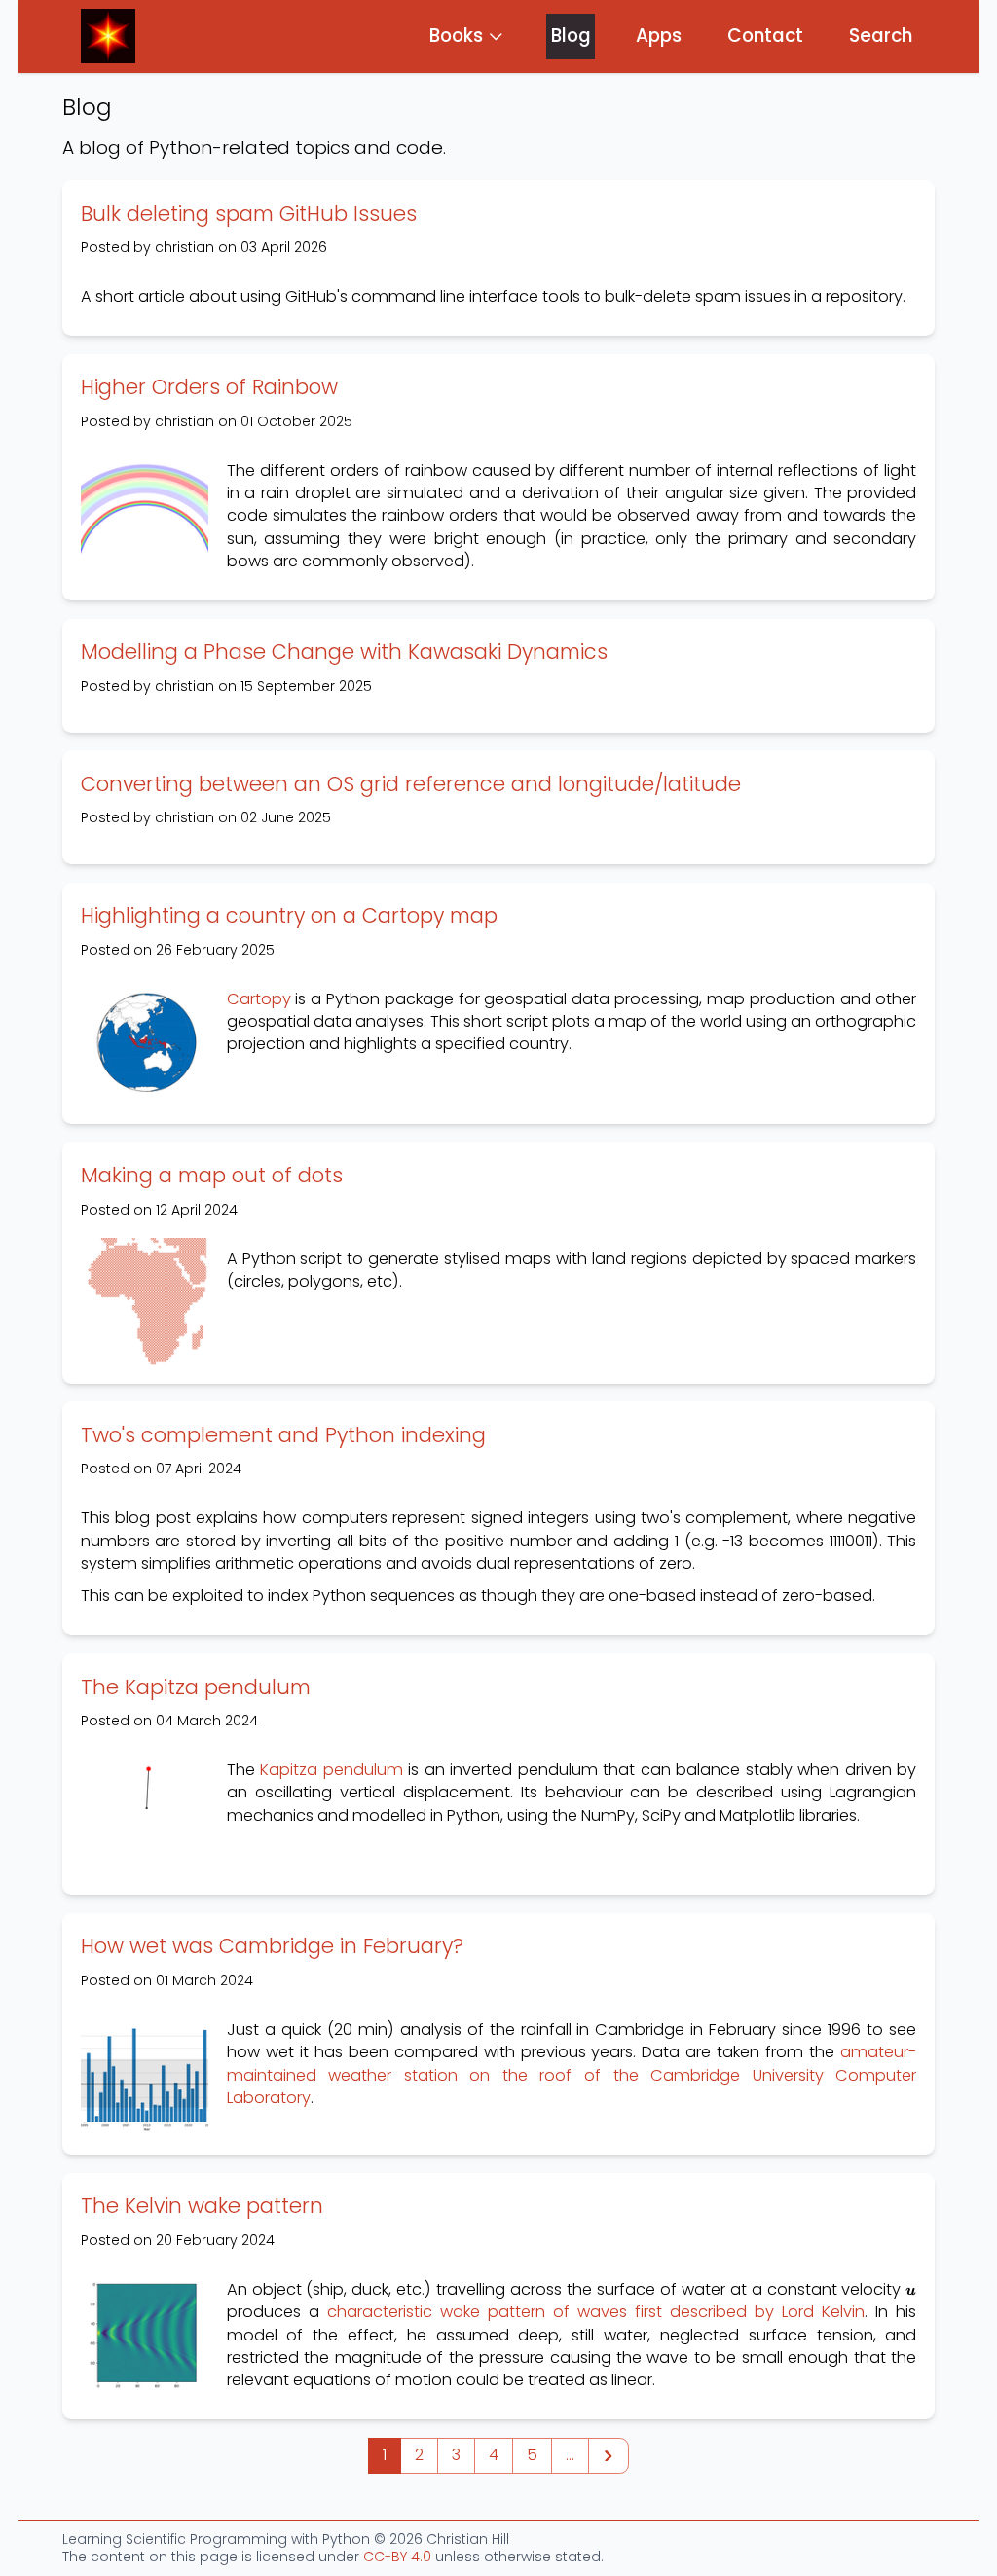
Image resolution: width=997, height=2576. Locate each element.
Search (881, 36)
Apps (659, 36)
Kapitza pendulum (332, 1770)
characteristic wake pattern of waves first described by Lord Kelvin (596, 2312)
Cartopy (259, 999)
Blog (571, 36)
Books (456, 36)
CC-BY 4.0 (397, 2557)
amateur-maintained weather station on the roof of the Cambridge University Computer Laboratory (572, 2075)
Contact (765, 36)
